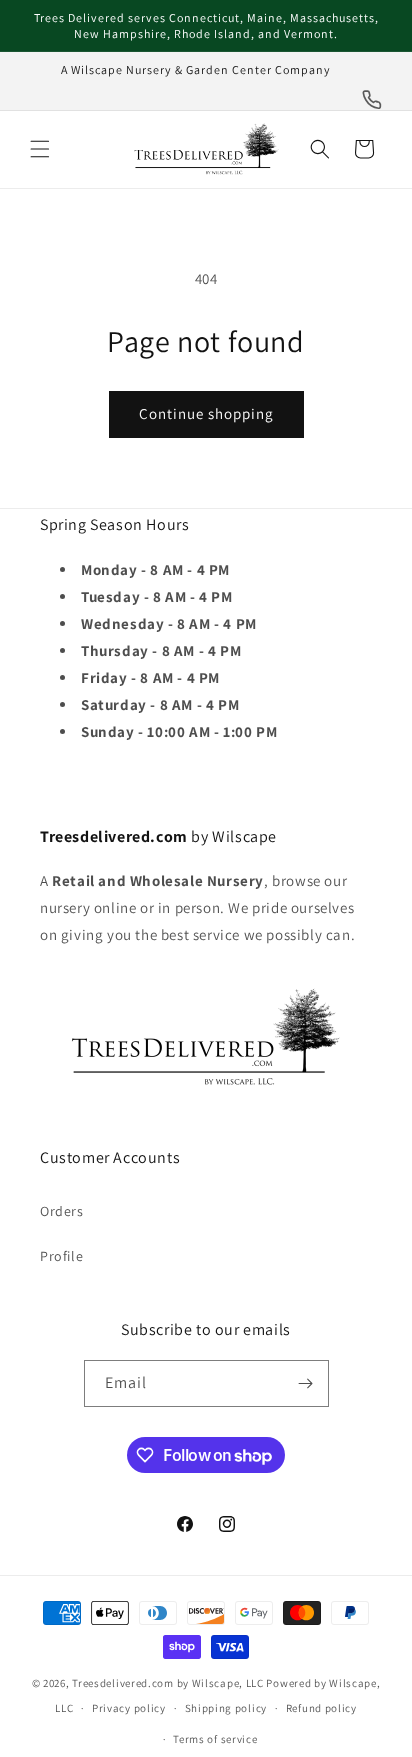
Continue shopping (206, 413)
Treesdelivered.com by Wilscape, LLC (168, 1683)
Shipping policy (226, 1708)
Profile (61, 1256)
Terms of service (215, 1739)
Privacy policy (129, 1708)
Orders (62, 1211)
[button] (40, 149)
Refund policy (321, 1708)
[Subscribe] (306, 1383)
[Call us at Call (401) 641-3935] (372, 100)
